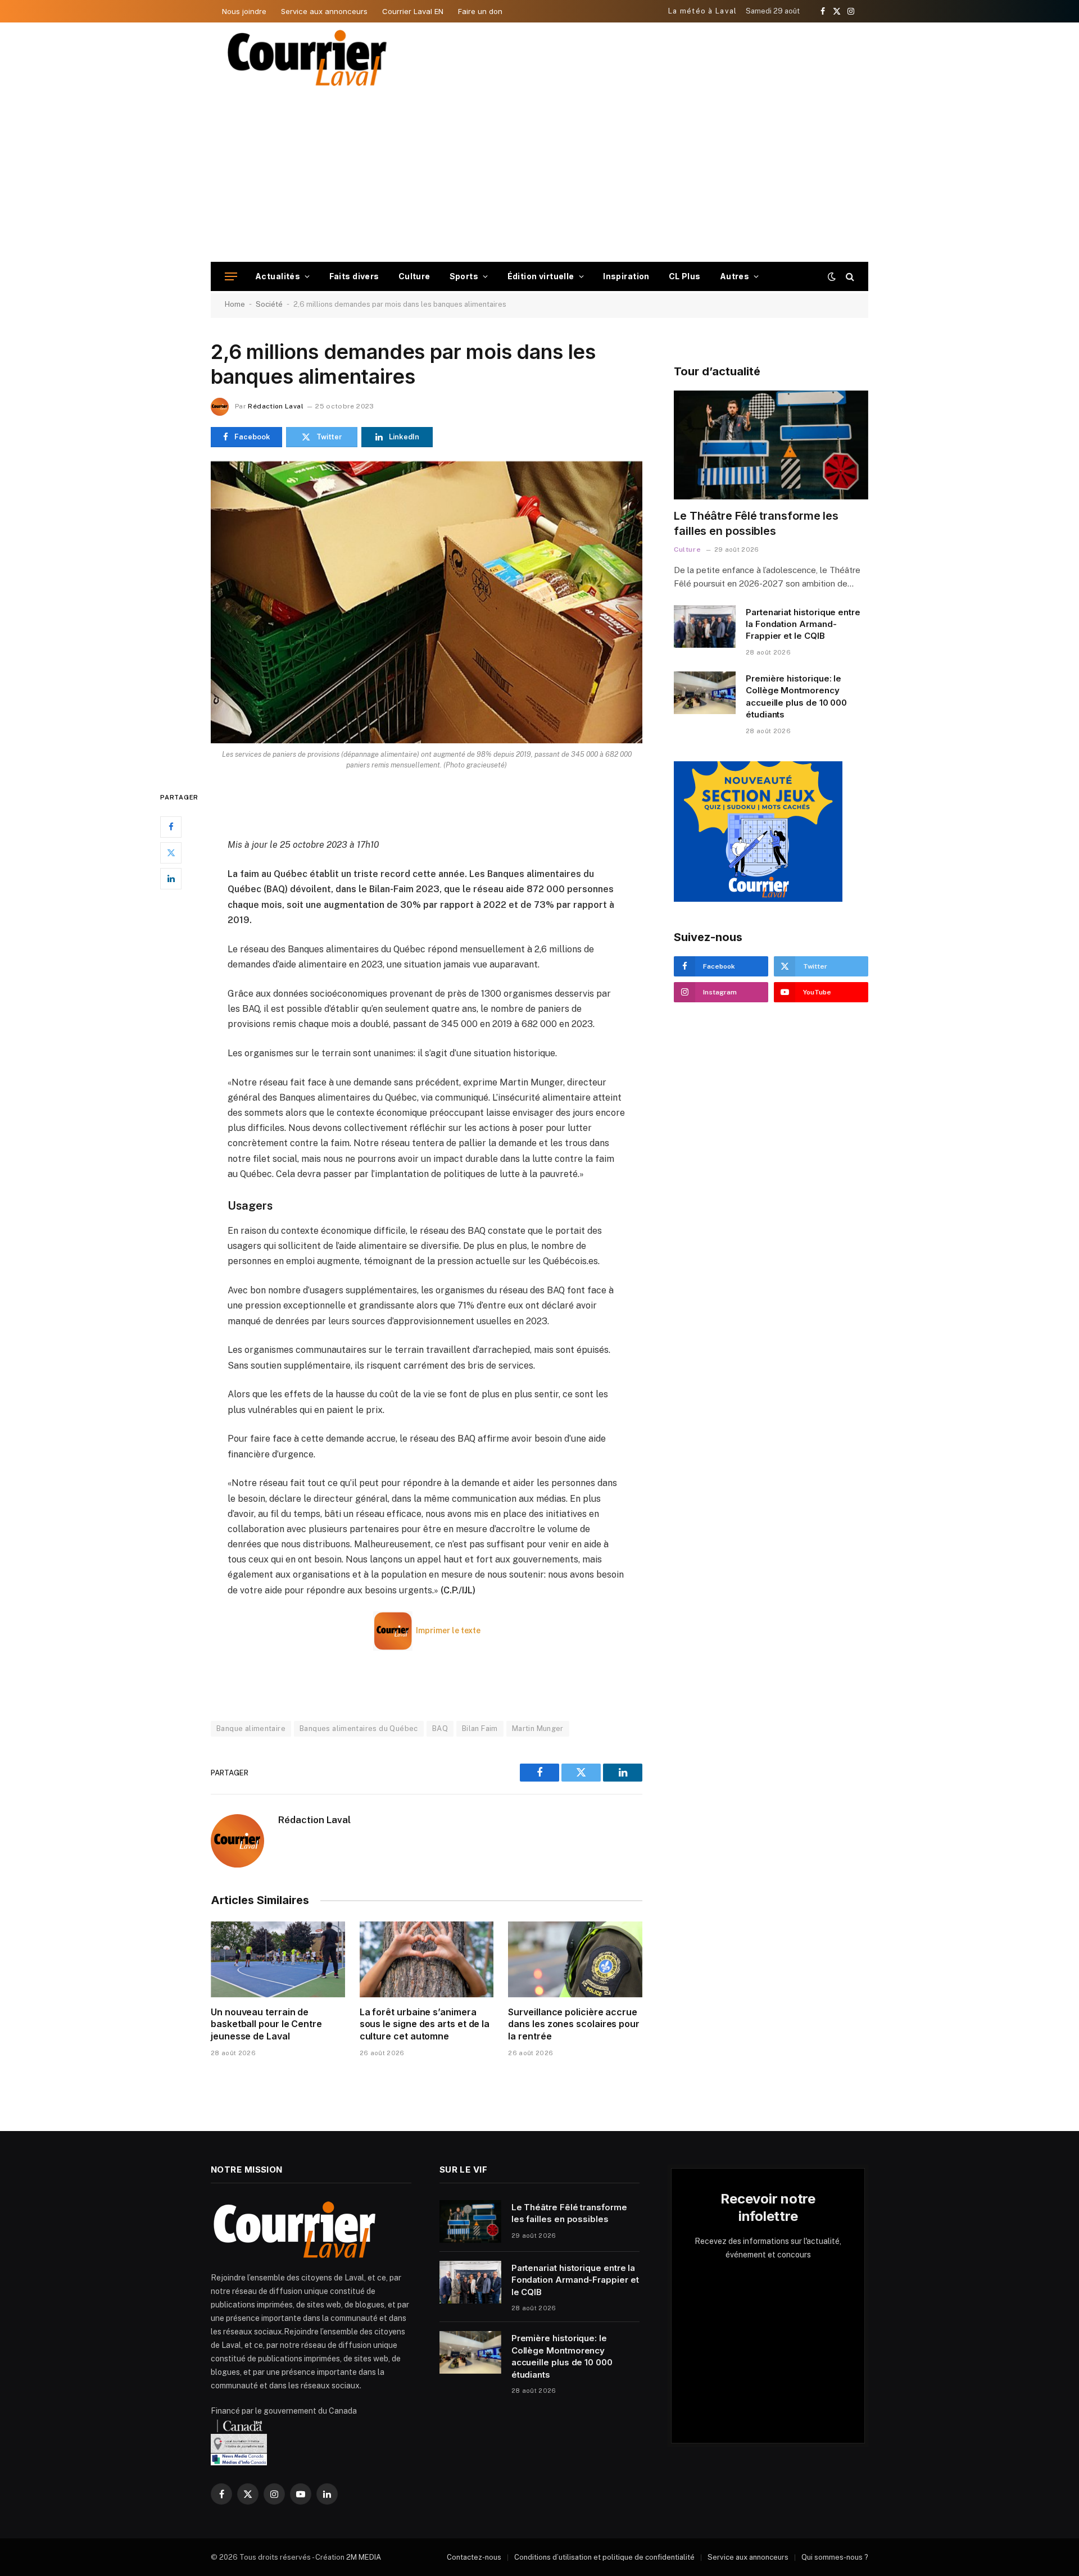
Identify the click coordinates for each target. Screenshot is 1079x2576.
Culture (414, 276)
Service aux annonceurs (324, 11)
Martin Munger (538, 1728)
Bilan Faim (480, 1728)
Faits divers (354, 276)
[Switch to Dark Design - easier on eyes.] (832, 276)
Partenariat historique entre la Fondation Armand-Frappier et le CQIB (803, 624)
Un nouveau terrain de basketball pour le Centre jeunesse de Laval (266, 2024)
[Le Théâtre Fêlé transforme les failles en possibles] (771, 445)
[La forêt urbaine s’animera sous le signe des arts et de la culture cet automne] (427, 1959)
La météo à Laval (703, 11)
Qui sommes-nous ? (835, 2557)
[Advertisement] (539, 178)
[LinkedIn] (171, 878)
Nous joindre (244, 11)
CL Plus (685, 276)
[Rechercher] (849, 277)
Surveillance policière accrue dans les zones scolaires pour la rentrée (574, 2024)
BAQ (440, 1728)
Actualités (278, 276)
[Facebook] (171, 826)
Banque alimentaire (251, 1728)
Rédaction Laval (275, 406)
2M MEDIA (364, 2557)
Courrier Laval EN (413, 11)
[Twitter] (171, 852)
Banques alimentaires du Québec (359, 1728)
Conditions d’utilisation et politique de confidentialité (604, 2557)
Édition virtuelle (541, 276)
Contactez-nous (474, 2557)
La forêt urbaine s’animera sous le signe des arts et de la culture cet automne (425, 2024)
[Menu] (231, 277)
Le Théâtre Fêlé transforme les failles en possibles (756, 523)
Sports (464, 276)
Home (235, 304)
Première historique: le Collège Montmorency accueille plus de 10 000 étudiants (796, 696)
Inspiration (626, 276)
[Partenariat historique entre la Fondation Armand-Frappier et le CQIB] (705, 626)
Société (269, 304)
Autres (735, 276)
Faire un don (480, 11)
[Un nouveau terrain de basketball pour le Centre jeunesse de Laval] (278, 1959)
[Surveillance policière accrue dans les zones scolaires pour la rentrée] (575, 1959)
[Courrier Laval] (307, 58)
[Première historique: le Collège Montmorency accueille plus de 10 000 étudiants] (705, 693)
